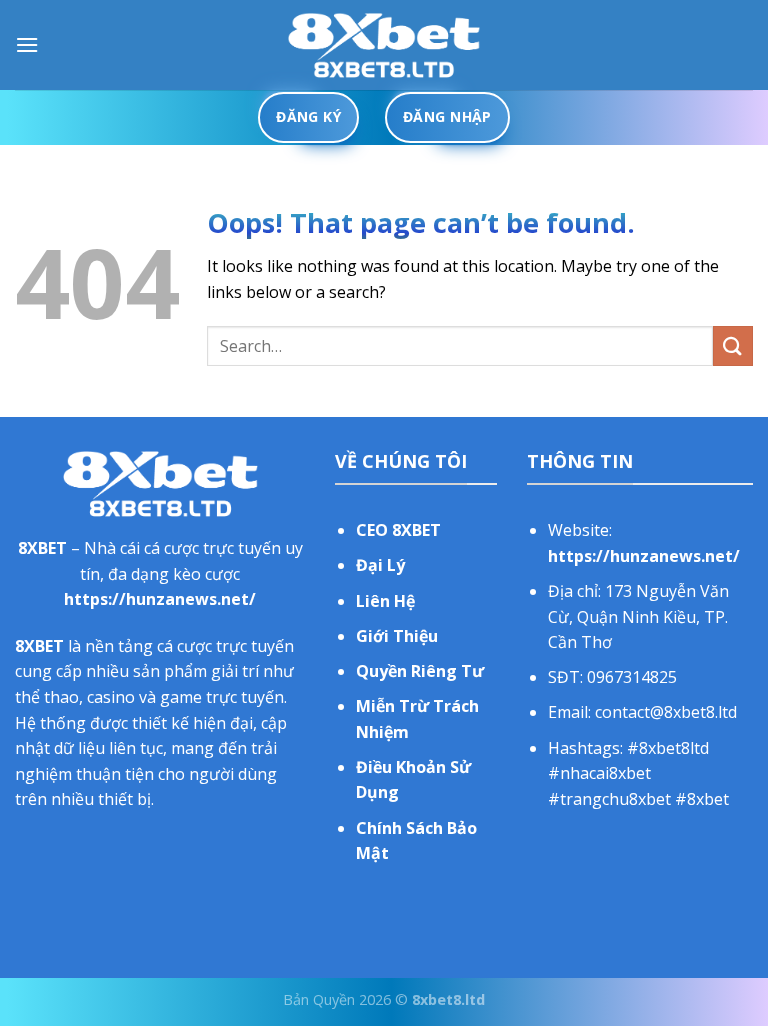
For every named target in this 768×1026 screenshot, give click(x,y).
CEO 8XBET (398, 530)
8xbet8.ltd (448, 999)
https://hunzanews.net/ (160, 599)
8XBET (42, 548)
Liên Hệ (385, 601)
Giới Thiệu (397, 636)
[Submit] (733, 345)
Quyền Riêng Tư (420, 671)
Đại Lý (380, 565)
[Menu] (27, 44)
